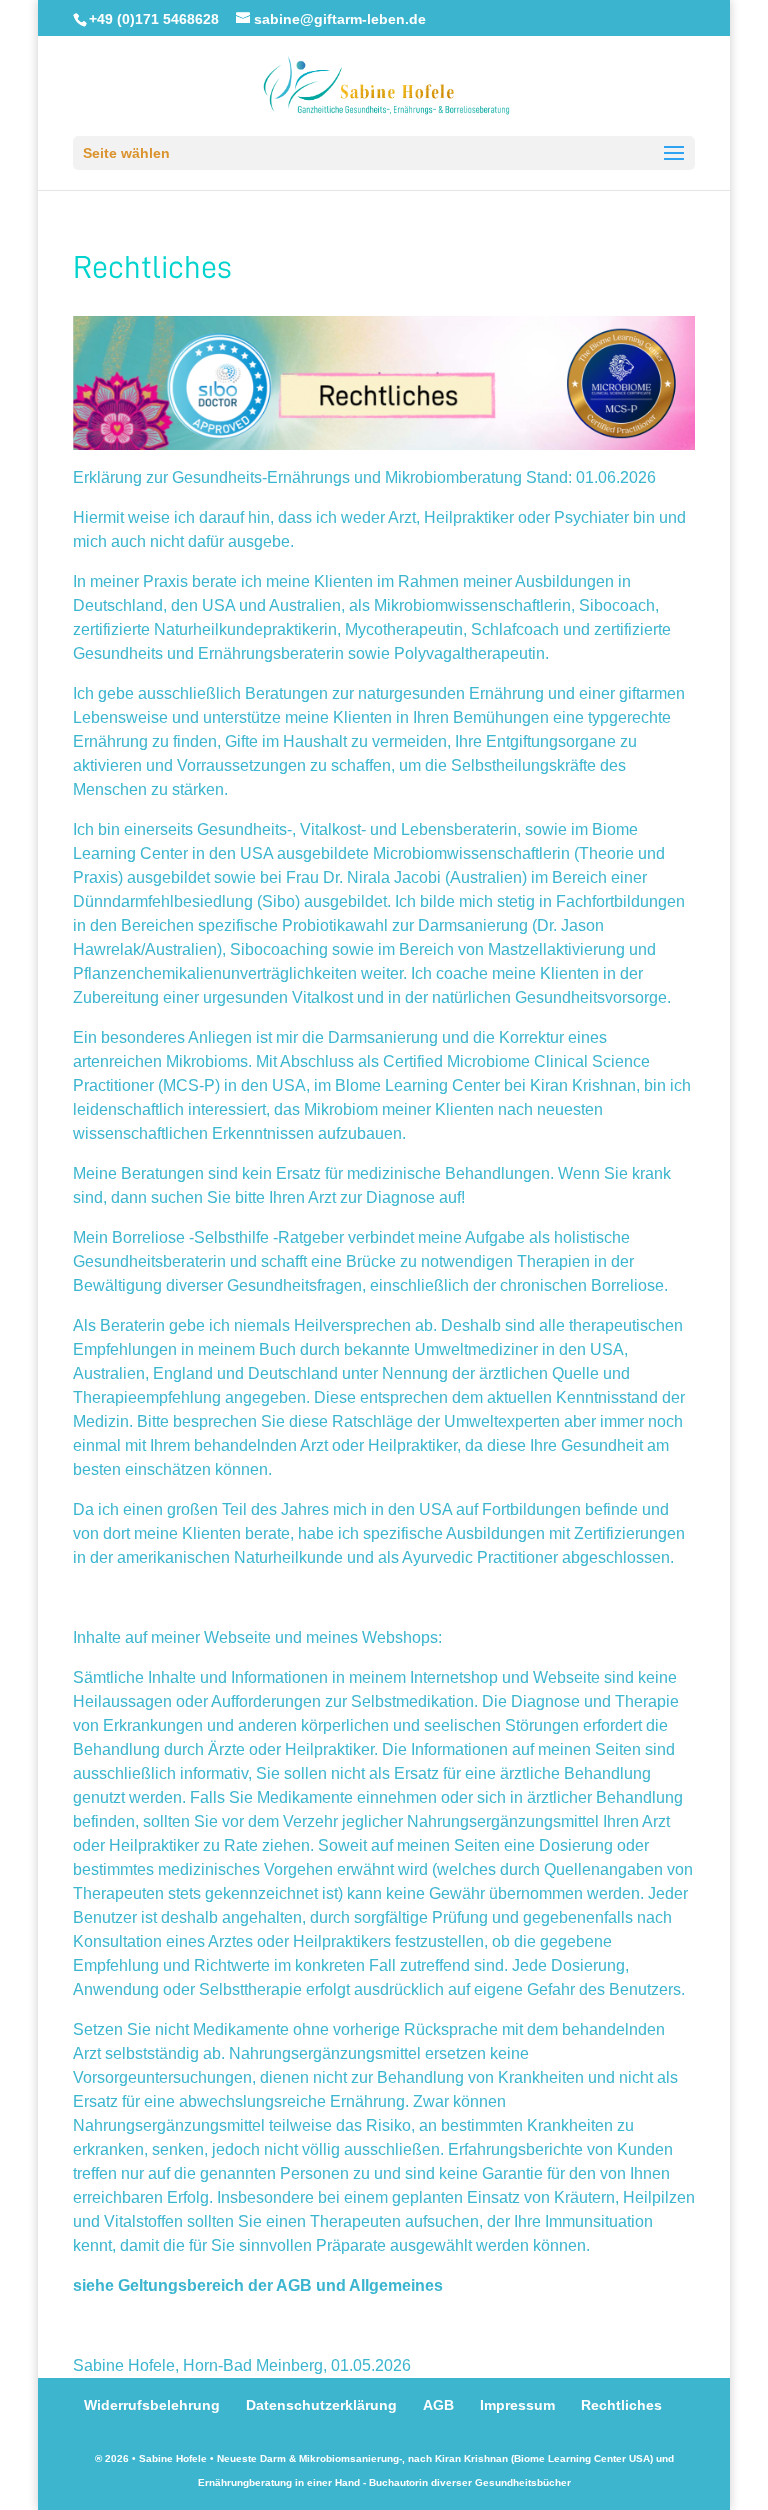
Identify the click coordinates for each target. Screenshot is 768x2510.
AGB (438, 2405)
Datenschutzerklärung (321, 2405)
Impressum (517, 2405)
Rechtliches (621, 2405)
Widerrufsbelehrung (152, 2405)
